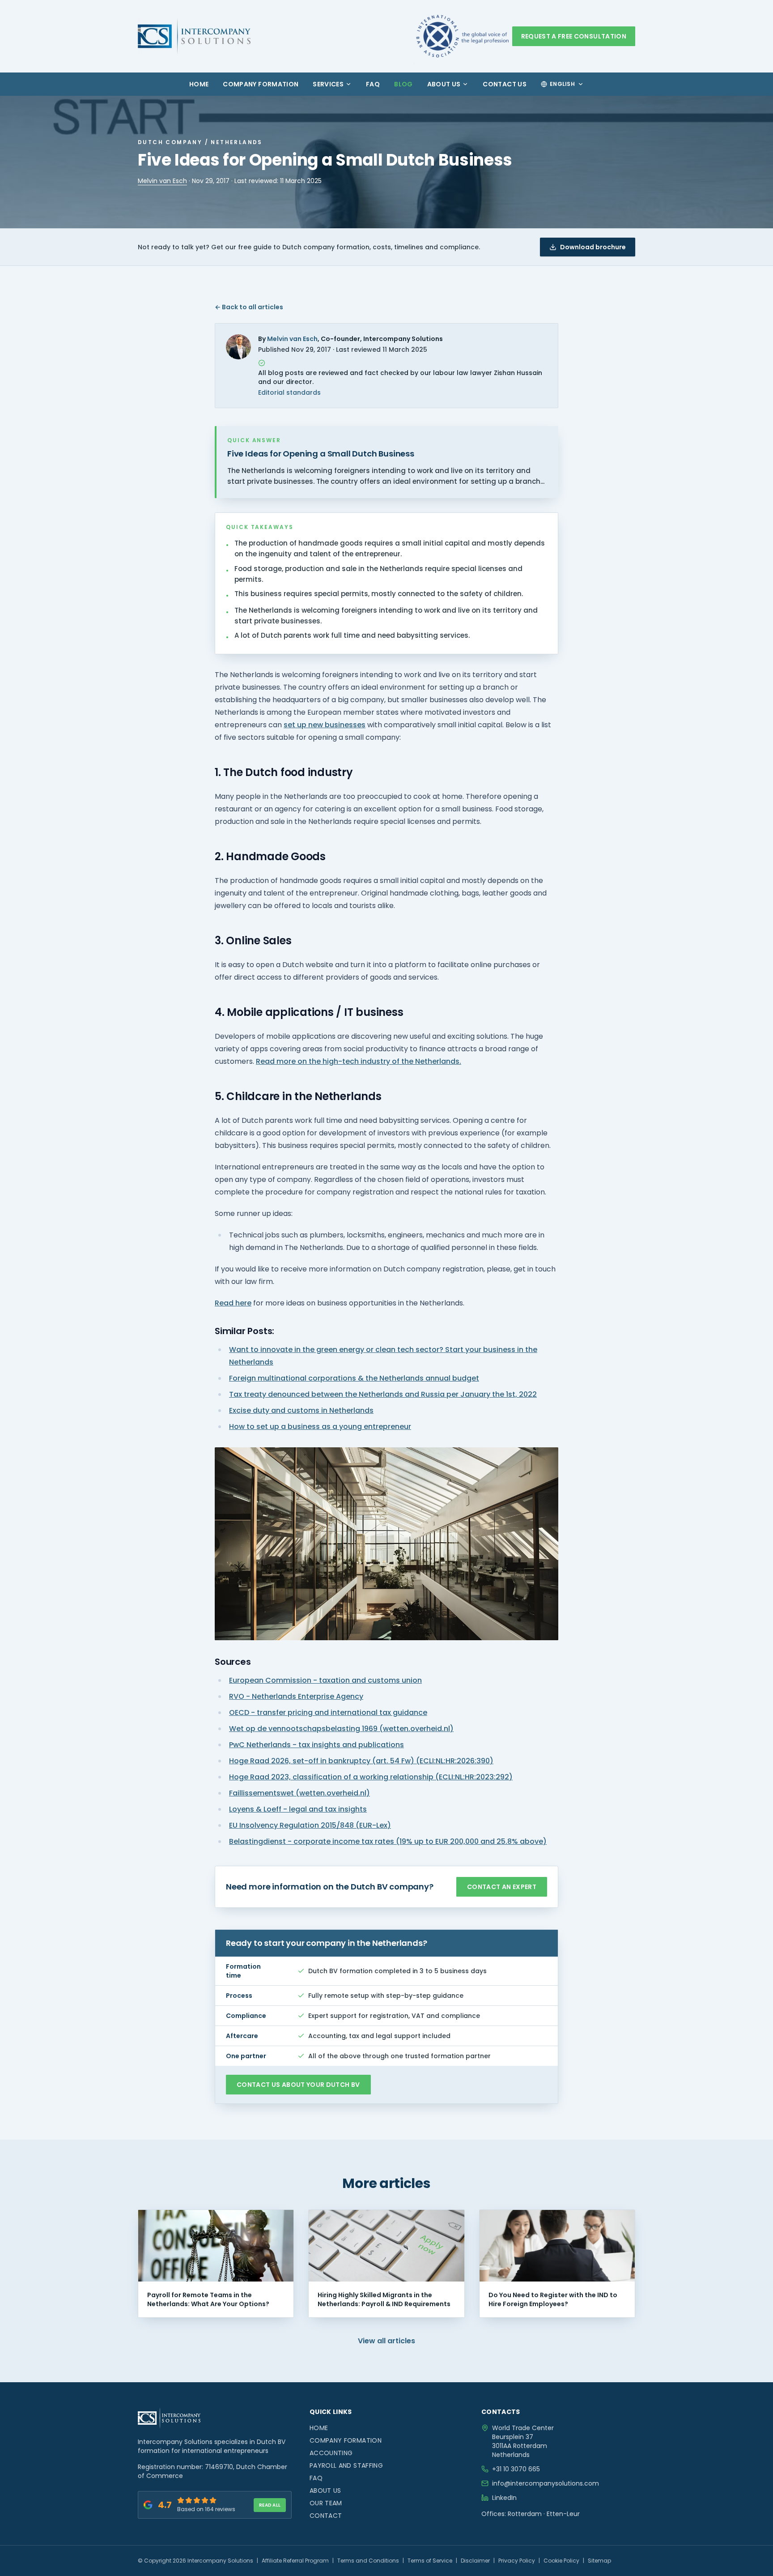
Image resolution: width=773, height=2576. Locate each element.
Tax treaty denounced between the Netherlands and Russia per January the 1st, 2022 (383, 1394)
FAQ (373, 84)
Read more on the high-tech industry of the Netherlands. (359, 1061)
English (562, 84)
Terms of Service (430, 2561)
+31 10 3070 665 (516, 2469)
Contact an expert (502, 1887)
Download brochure (593, 247)
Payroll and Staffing (346, 2465)
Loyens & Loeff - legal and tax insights (298, 1809)
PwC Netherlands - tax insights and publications (316, 1745)
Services (328, 84)
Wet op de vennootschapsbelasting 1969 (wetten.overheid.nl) (341, 1729)
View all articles (386, 2341)
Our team (326, 2503)
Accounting (331, 2453)
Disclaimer (475, 2561)
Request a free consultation (574, 36)
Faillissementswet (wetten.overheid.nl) (299, 1793)
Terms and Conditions (368, 2561)
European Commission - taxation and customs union (325, 1680)
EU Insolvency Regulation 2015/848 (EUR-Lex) (310, 1825)
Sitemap (599, 2561)
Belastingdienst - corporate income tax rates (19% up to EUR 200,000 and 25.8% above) (388, 1841)
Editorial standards (289, 392)
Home (199, 84)
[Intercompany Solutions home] (194, 36)
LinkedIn (504, 2498)
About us (444, 84)
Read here (233, 1303)
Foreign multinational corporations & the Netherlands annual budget (354, 1378)
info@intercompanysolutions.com (546, 2483)
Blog (403, 84)
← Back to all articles (249, 307)
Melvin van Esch (162, 181)
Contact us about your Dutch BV (298, 2085)
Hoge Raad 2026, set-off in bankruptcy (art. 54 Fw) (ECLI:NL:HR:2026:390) (361, 1761)
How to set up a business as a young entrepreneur (320, 1427)
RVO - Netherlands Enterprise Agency (296, 1696)
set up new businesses (325, 725)
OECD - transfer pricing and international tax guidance (328, 1712)
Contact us (505, 84)
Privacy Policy (517, 2561)
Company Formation (261, 84)
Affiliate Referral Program (295, 2561)
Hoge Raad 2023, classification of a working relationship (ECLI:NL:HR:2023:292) (371, 1777)
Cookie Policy (561, 2561)
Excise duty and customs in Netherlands (301, 1410)
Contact (326, 2516)
